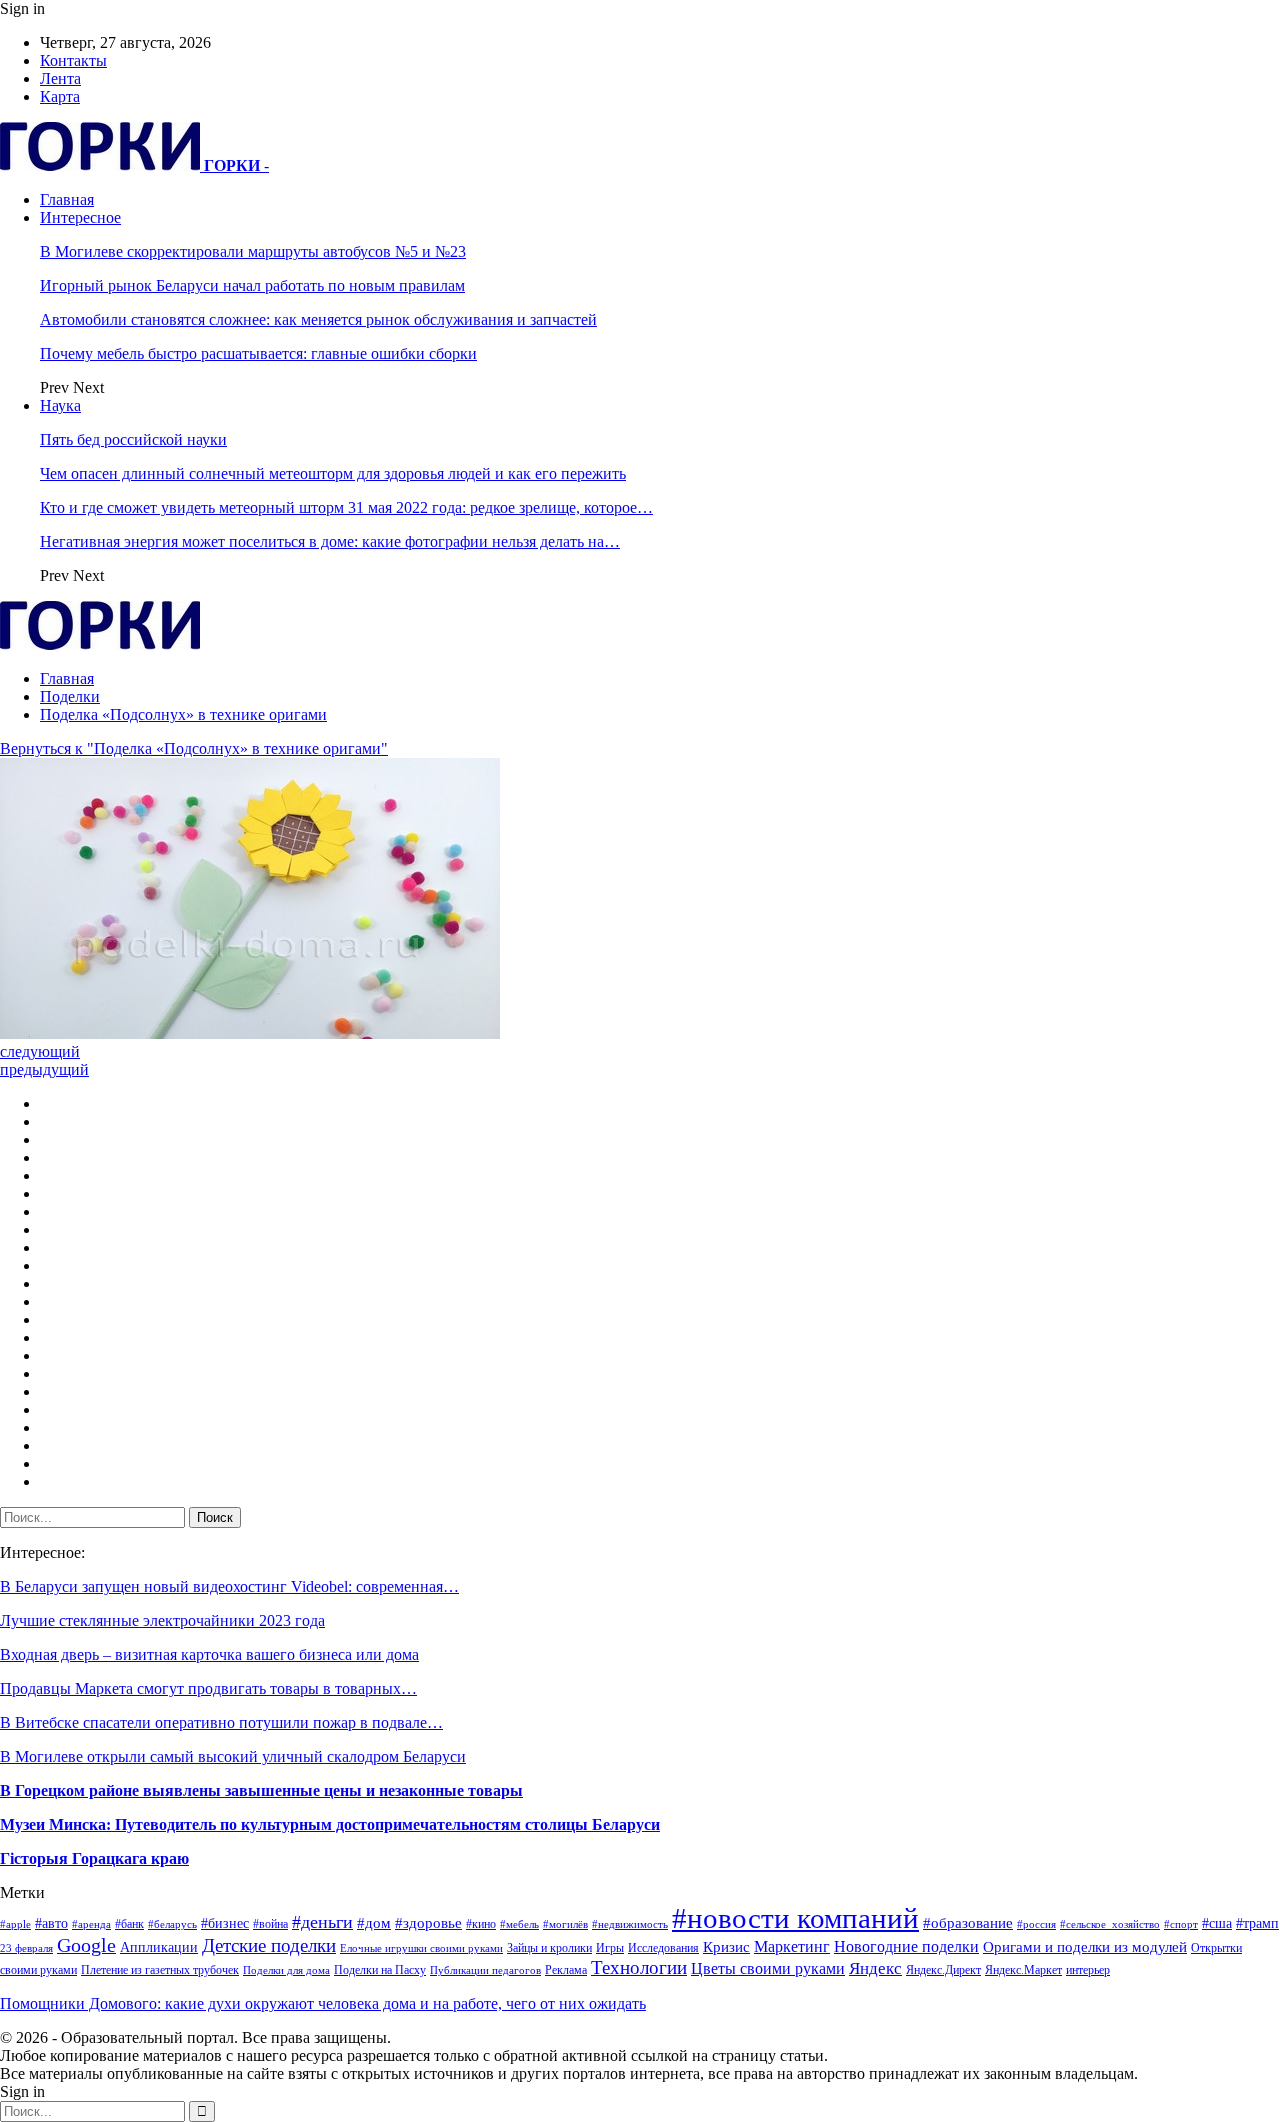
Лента (60, 78)
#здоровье (428, 1923)
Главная (67, 199)
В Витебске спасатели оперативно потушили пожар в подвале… (221, 1722)
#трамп (1257, 1923)
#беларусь (172, 1924)
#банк (129, 1924)
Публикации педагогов (485, 1970)
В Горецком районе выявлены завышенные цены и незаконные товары (261, 1790)
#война (270, 1924)
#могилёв (565, 1924)
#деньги (322, 1922)
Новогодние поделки (906, 1946)
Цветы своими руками (768, 1968)
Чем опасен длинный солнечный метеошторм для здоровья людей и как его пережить (333, 473)
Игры (610, 1948)
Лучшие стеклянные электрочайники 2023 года (162, 1620)
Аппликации (159, 1947)
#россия (1036, 1924)
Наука (60, 405)
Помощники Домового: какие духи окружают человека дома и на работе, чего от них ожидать (323, 2003)
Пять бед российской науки (133, 439)
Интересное (80, 217)
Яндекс (875, 1968)
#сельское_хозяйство (1110, 1924)
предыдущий (44, 1069)
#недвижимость (630, 1924)
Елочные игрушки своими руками (421, 1948)
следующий (40, 1051)
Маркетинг (792, 1946)
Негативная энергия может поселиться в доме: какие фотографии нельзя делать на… (330, 541)
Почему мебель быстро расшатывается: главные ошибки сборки (258, 353)
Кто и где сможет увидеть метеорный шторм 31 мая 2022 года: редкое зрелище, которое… (346, 507)
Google (86, 1945)
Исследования (663, 1948)
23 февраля (26, 1948)
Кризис (726, 1947)
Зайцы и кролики (549, 1948)
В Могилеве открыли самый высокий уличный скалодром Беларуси (233, 1756)
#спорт (1181, 1924)
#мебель (519, 1924)
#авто (51, 1923)
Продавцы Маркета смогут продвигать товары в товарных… (208, 1688)
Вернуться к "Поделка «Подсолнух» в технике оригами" (194, 748)
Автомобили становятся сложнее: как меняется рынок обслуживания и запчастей (318, 319)
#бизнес (225, 1923)
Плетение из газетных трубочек (160, 1970)
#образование (968, 1923)
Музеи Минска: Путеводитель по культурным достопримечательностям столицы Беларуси (330, 1824)
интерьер (1088, 1970)
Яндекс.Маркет (1023, 1970)
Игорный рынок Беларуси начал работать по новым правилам (252, 285)
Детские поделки (269, 1945)
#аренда (91, 1924)
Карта (60, 96)
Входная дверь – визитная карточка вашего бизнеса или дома (209, 1654)
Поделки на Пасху (380, 1970)
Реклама (566, 1970)
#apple (15, 1924)
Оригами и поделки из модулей (1085, 1947)
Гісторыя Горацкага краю (94, 1858)
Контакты (73, 60)
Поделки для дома (286, 1970)
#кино (481, 1924)
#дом (374, 1923)
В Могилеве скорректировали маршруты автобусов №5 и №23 (253, 251)
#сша (1217, 1923)
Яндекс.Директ (943, 1970)
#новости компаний (795, 1918)
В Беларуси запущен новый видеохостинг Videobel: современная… (229, 1586)
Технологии (639, 1967)
